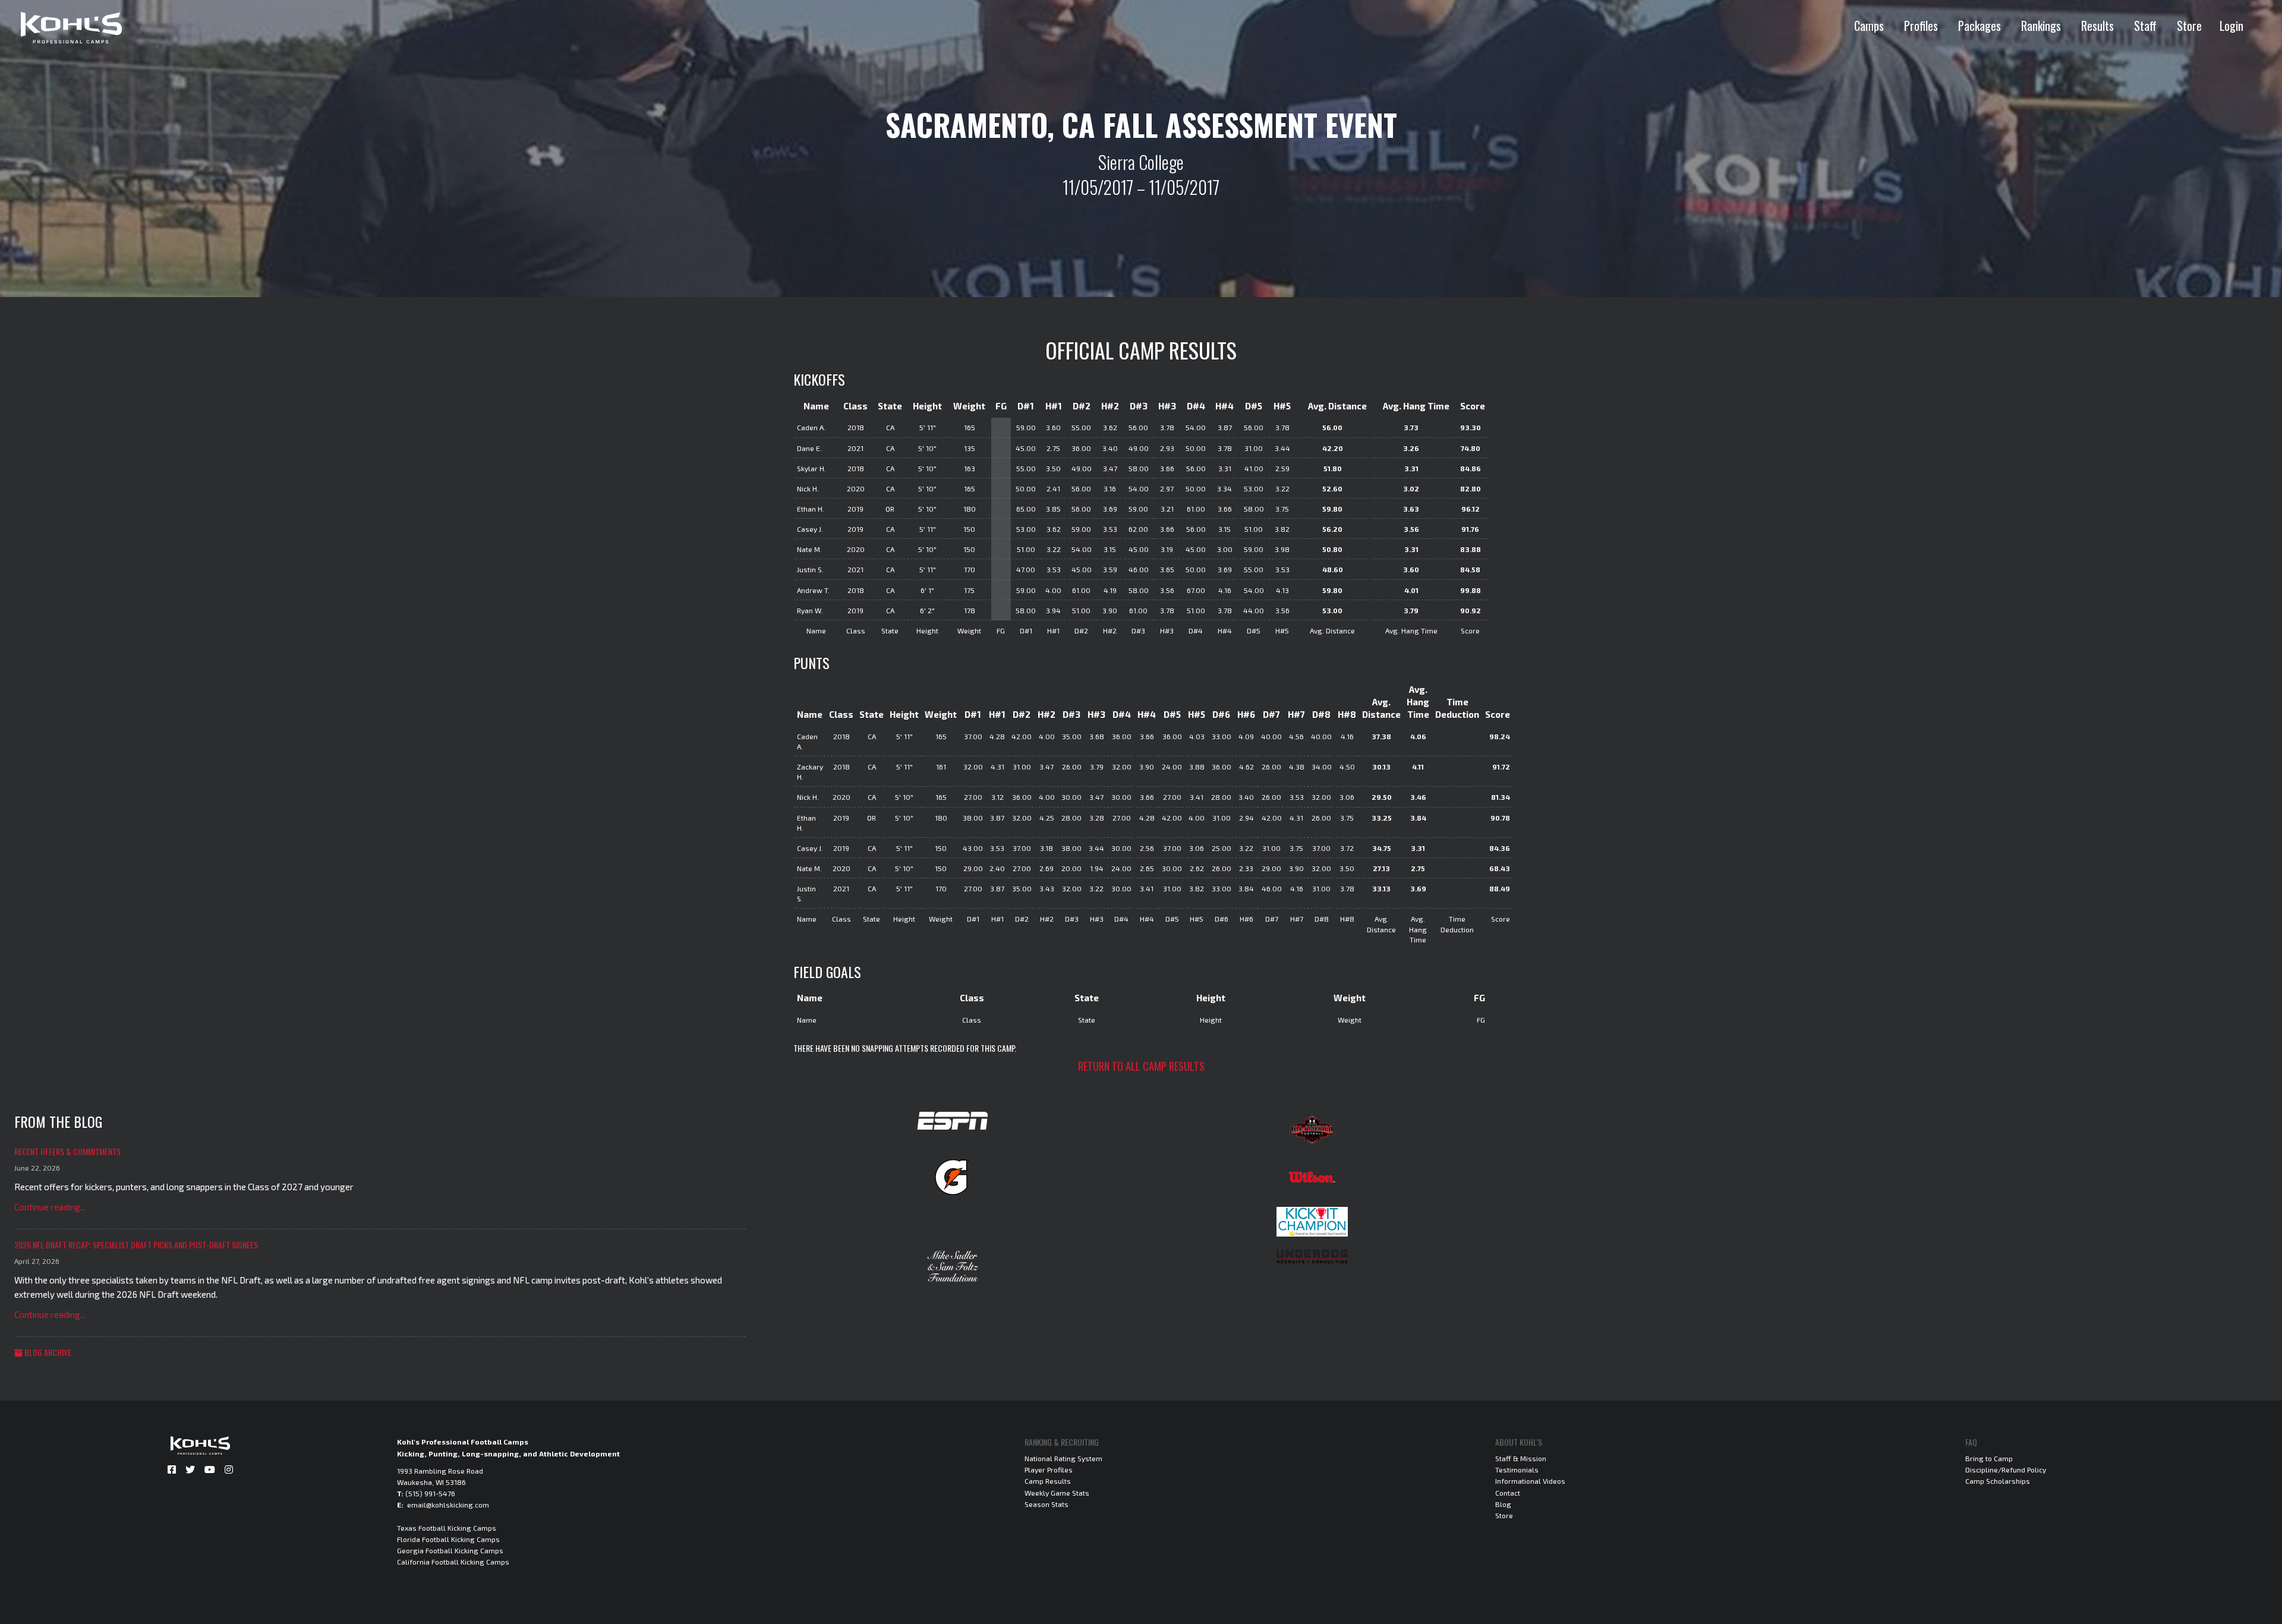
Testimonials (1517, 1470)
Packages (1980, 26)
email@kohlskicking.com (448, 1505)
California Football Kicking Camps (453, 1562)
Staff (2145, 26)
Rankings (2041, 26)
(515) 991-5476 (430, 1493)
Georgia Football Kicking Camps (450, 1550)
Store (2189, 26)
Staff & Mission (1521, 1458)
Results (2097, 26)
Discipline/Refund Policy (2006, 1470)
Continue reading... (50, 1207)
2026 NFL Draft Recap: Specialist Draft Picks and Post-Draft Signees (136, 1245)
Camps (1869, 26)
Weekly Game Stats (1057, 1493)
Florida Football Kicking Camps (448, 1539)
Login (2231, 26)
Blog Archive (47, 1352)
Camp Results (1048, 1481)
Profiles (1921, 26)
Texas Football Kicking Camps (447, 1528)
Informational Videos (1530, 1481)
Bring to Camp (1989, 1458)
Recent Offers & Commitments (67, 1151)
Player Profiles (1049, 1470)
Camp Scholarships (1998, 1481)
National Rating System (1063, 1458)
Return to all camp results (1141, 1066)
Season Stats (1047, 1504)
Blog (1503, 1504)
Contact (1508, 1493)
